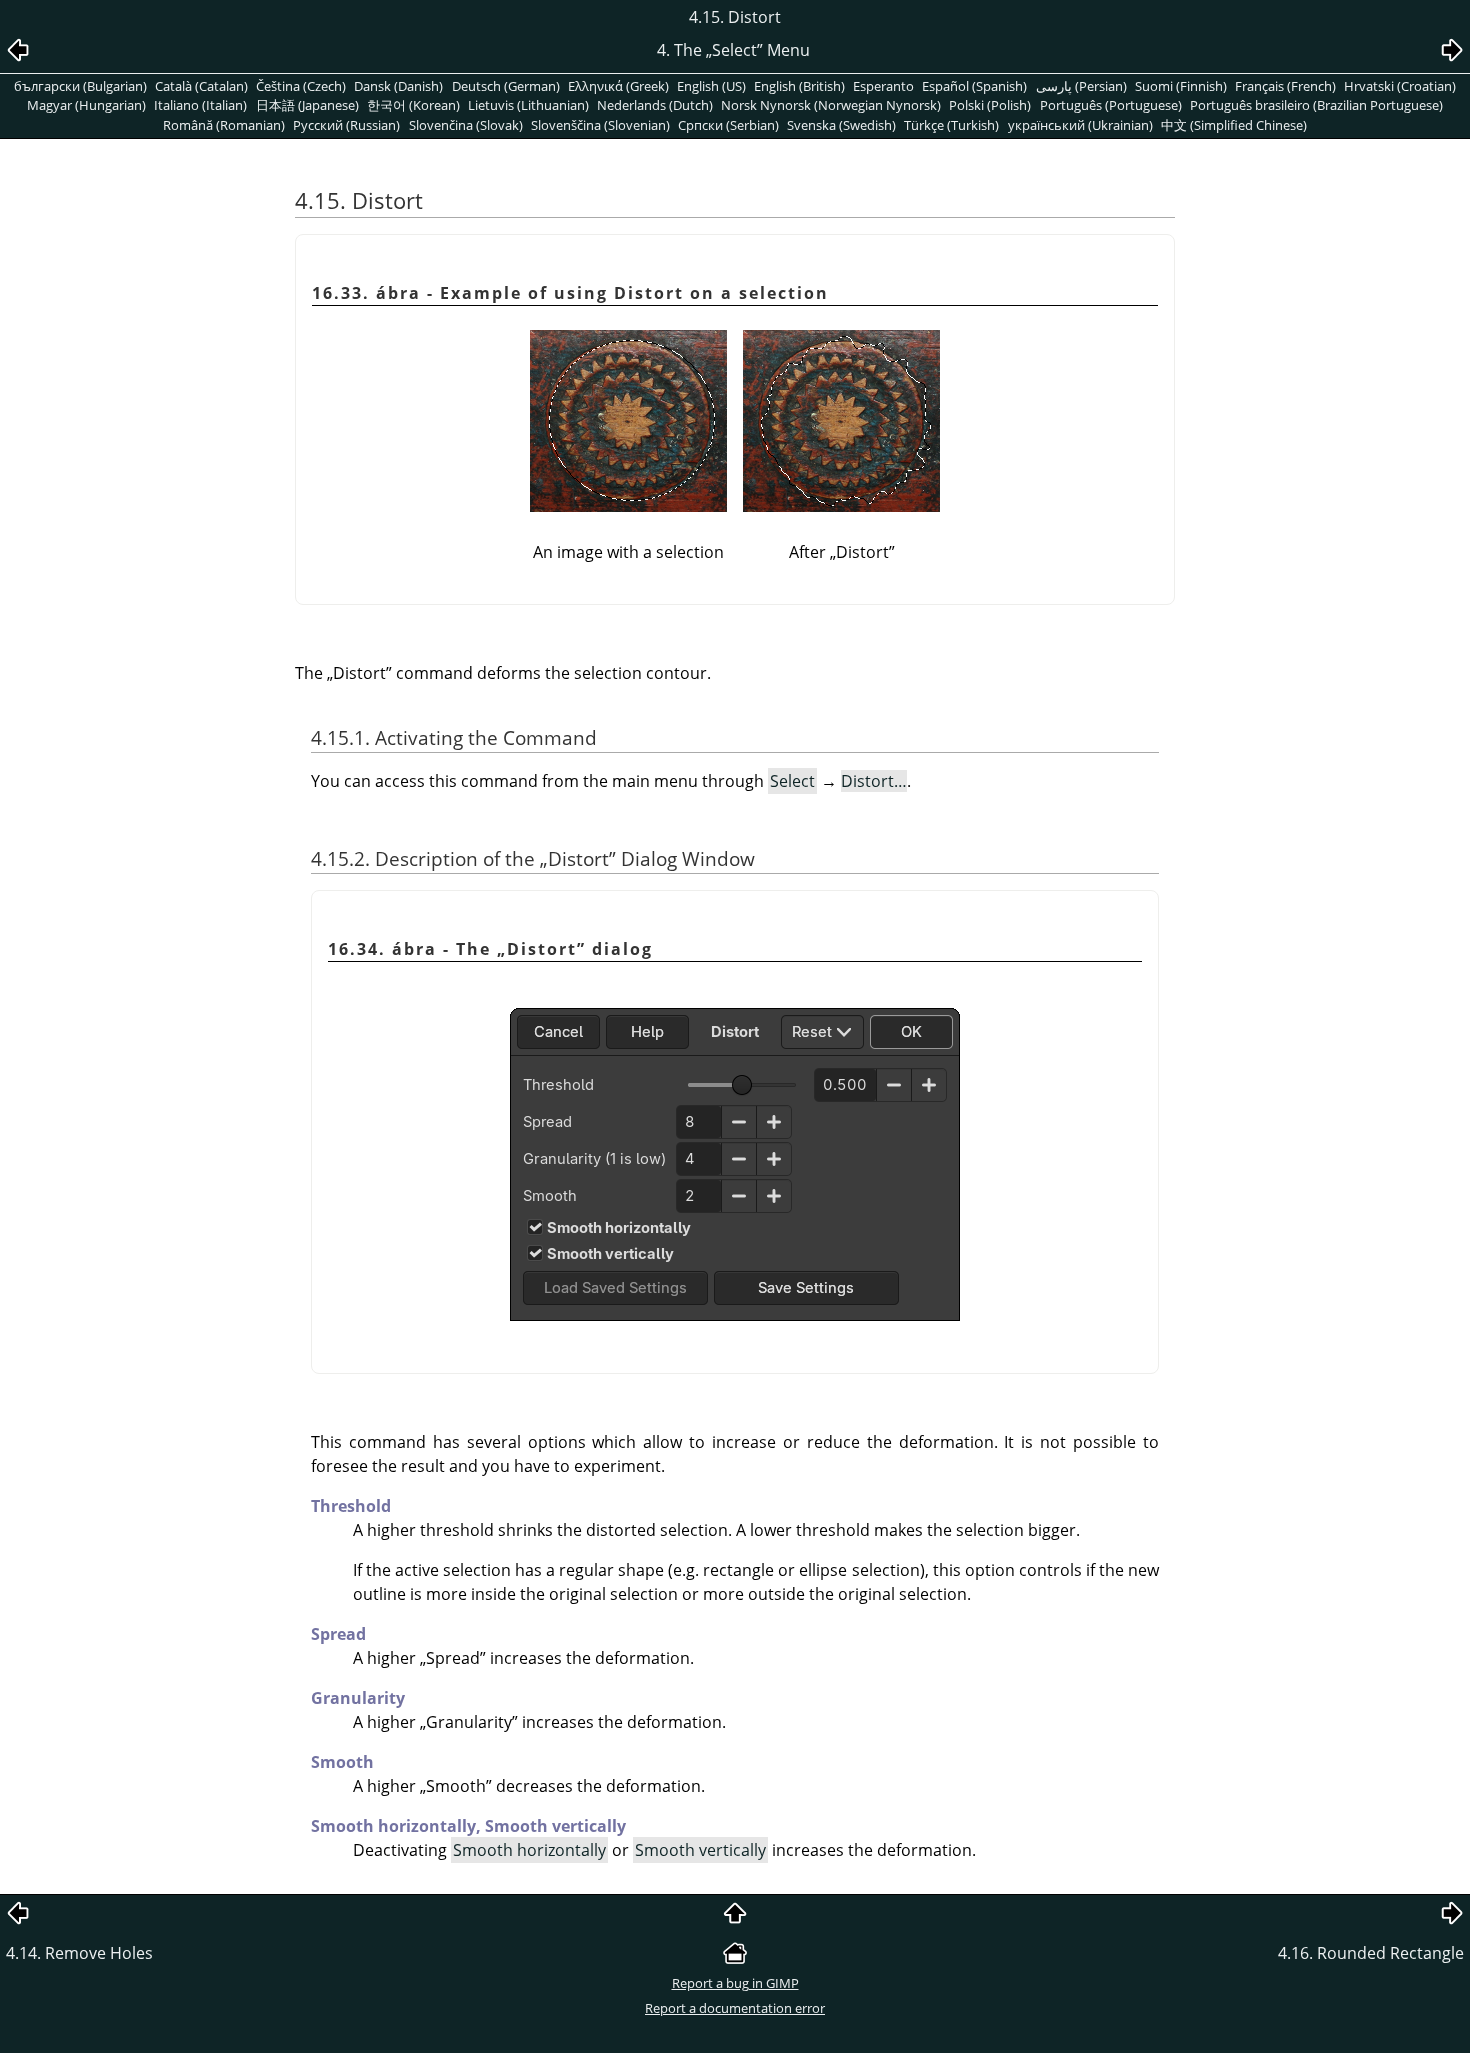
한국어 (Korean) (413, 105)
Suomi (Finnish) (1181, 86)
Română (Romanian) (224, 125)
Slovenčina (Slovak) (466, 125)
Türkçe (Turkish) (951, 125)
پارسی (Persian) (1081, 86)
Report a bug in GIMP (735, 1983)
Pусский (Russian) (346, 125)
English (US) (711, 86)
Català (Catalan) (201, 86)
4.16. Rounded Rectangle (1371, 1953)
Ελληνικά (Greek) (618, 86)
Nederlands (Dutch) (655, 105)
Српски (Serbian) (728, 125)
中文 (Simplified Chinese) (1234, 125)
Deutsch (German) (506, 86)
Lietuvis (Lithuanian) (528, 105)
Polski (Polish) (990, 105)
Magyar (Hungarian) (86, 105)
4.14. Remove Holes (79, 1953)
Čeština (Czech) (301, 86)
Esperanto (883, 86)
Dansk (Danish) (398, 86)
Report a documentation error (735, 2008)
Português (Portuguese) (1111, 105)
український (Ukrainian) (1080, 125)
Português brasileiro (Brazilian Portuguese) (1316, 105)
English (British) (799, 86)
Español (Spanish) (974, 86)
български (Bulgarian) (80, 86)
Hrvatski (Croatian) (1400, 86)
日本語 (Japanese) (307, 105)
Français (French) (1285, 86)
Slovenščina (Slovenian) (600, 125)
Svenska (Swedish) (841, 125)
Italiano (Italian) (200, 105)
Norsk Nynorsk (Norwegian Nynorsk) (831, 105)
